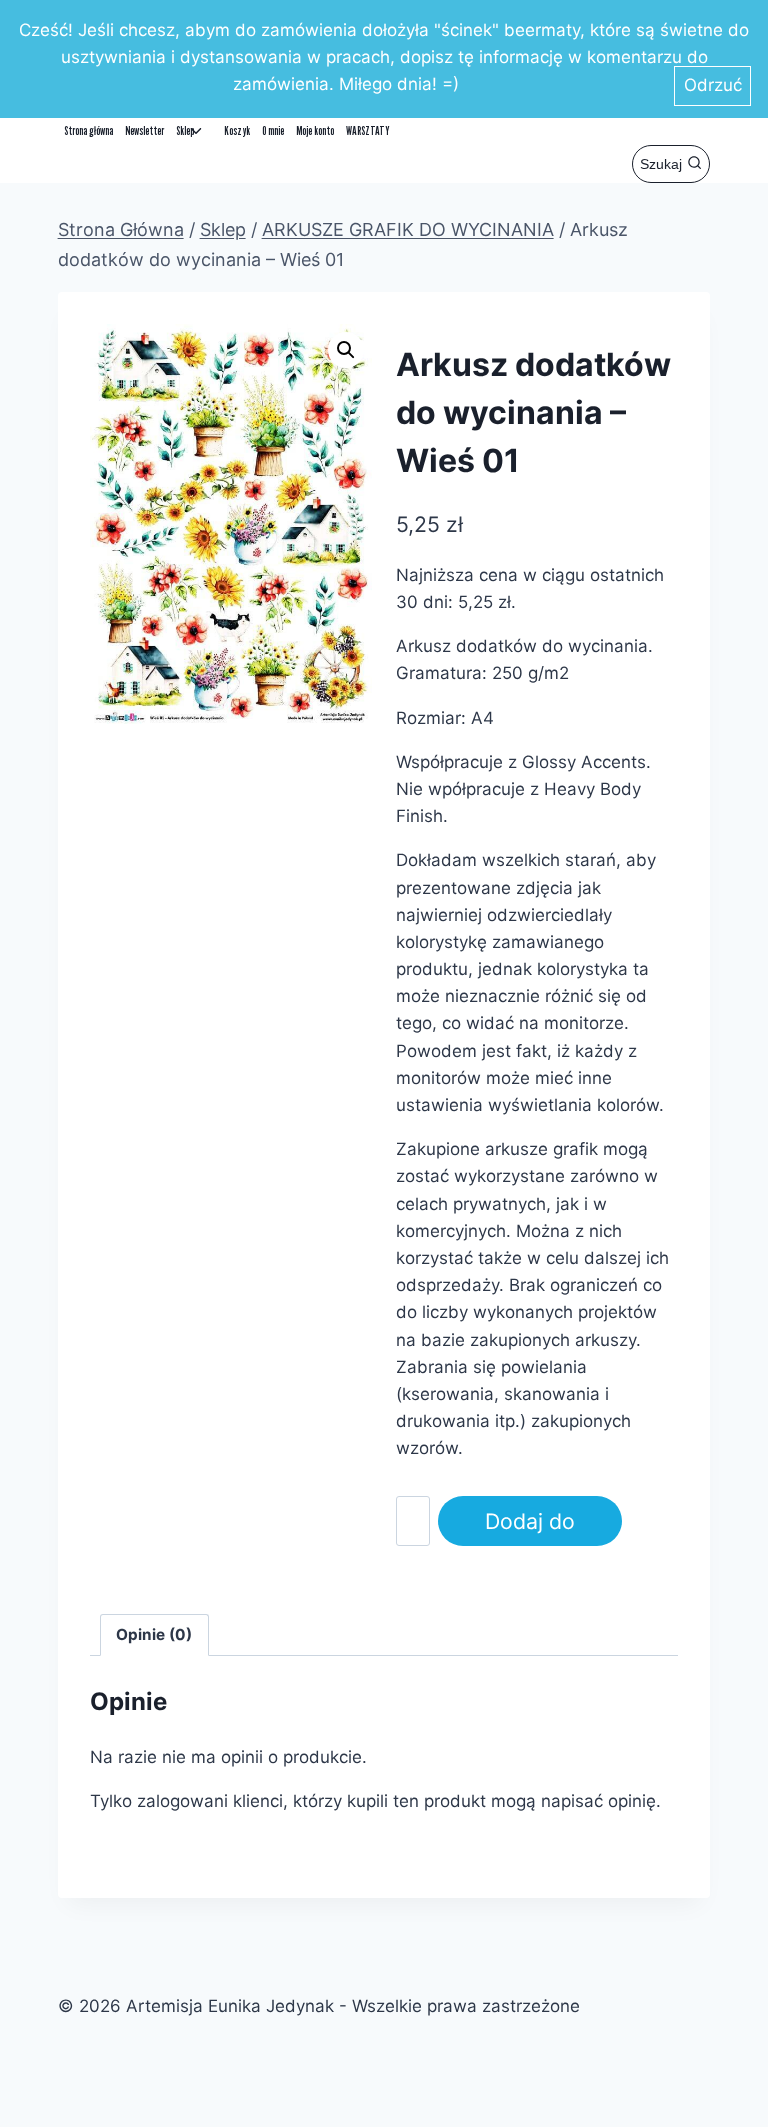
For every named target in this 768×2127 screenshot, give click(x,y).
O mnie (273, 130)
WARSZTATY (367, 130)
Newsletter (144, 130)
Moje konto (315, 130)
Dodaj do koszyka (530, 1527)
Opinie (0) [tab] (154, 1634)
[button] (346, 350)
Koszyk (237, 130)
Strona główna (88, 130)
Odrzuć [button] (713, 85)
